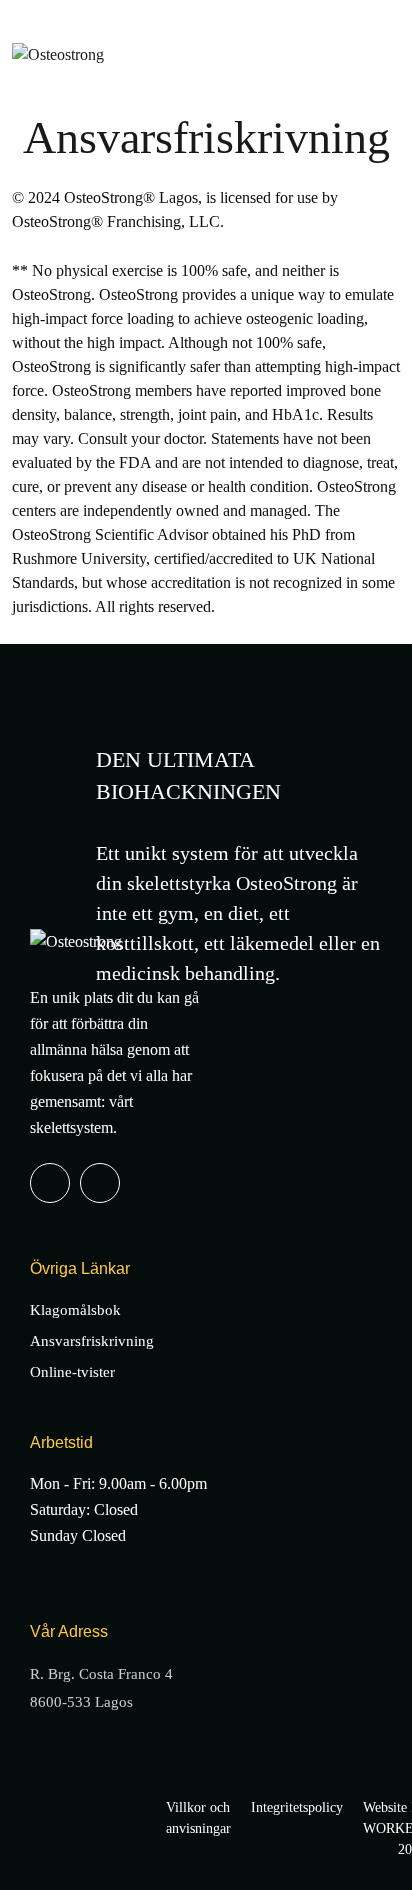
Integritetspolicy (297, 1807)
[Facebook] (50, 1183)
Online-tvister (72, 1372)
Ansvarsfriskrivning (92, 1341)
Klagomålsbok (75, 1310)
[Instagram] (100, 1183)
